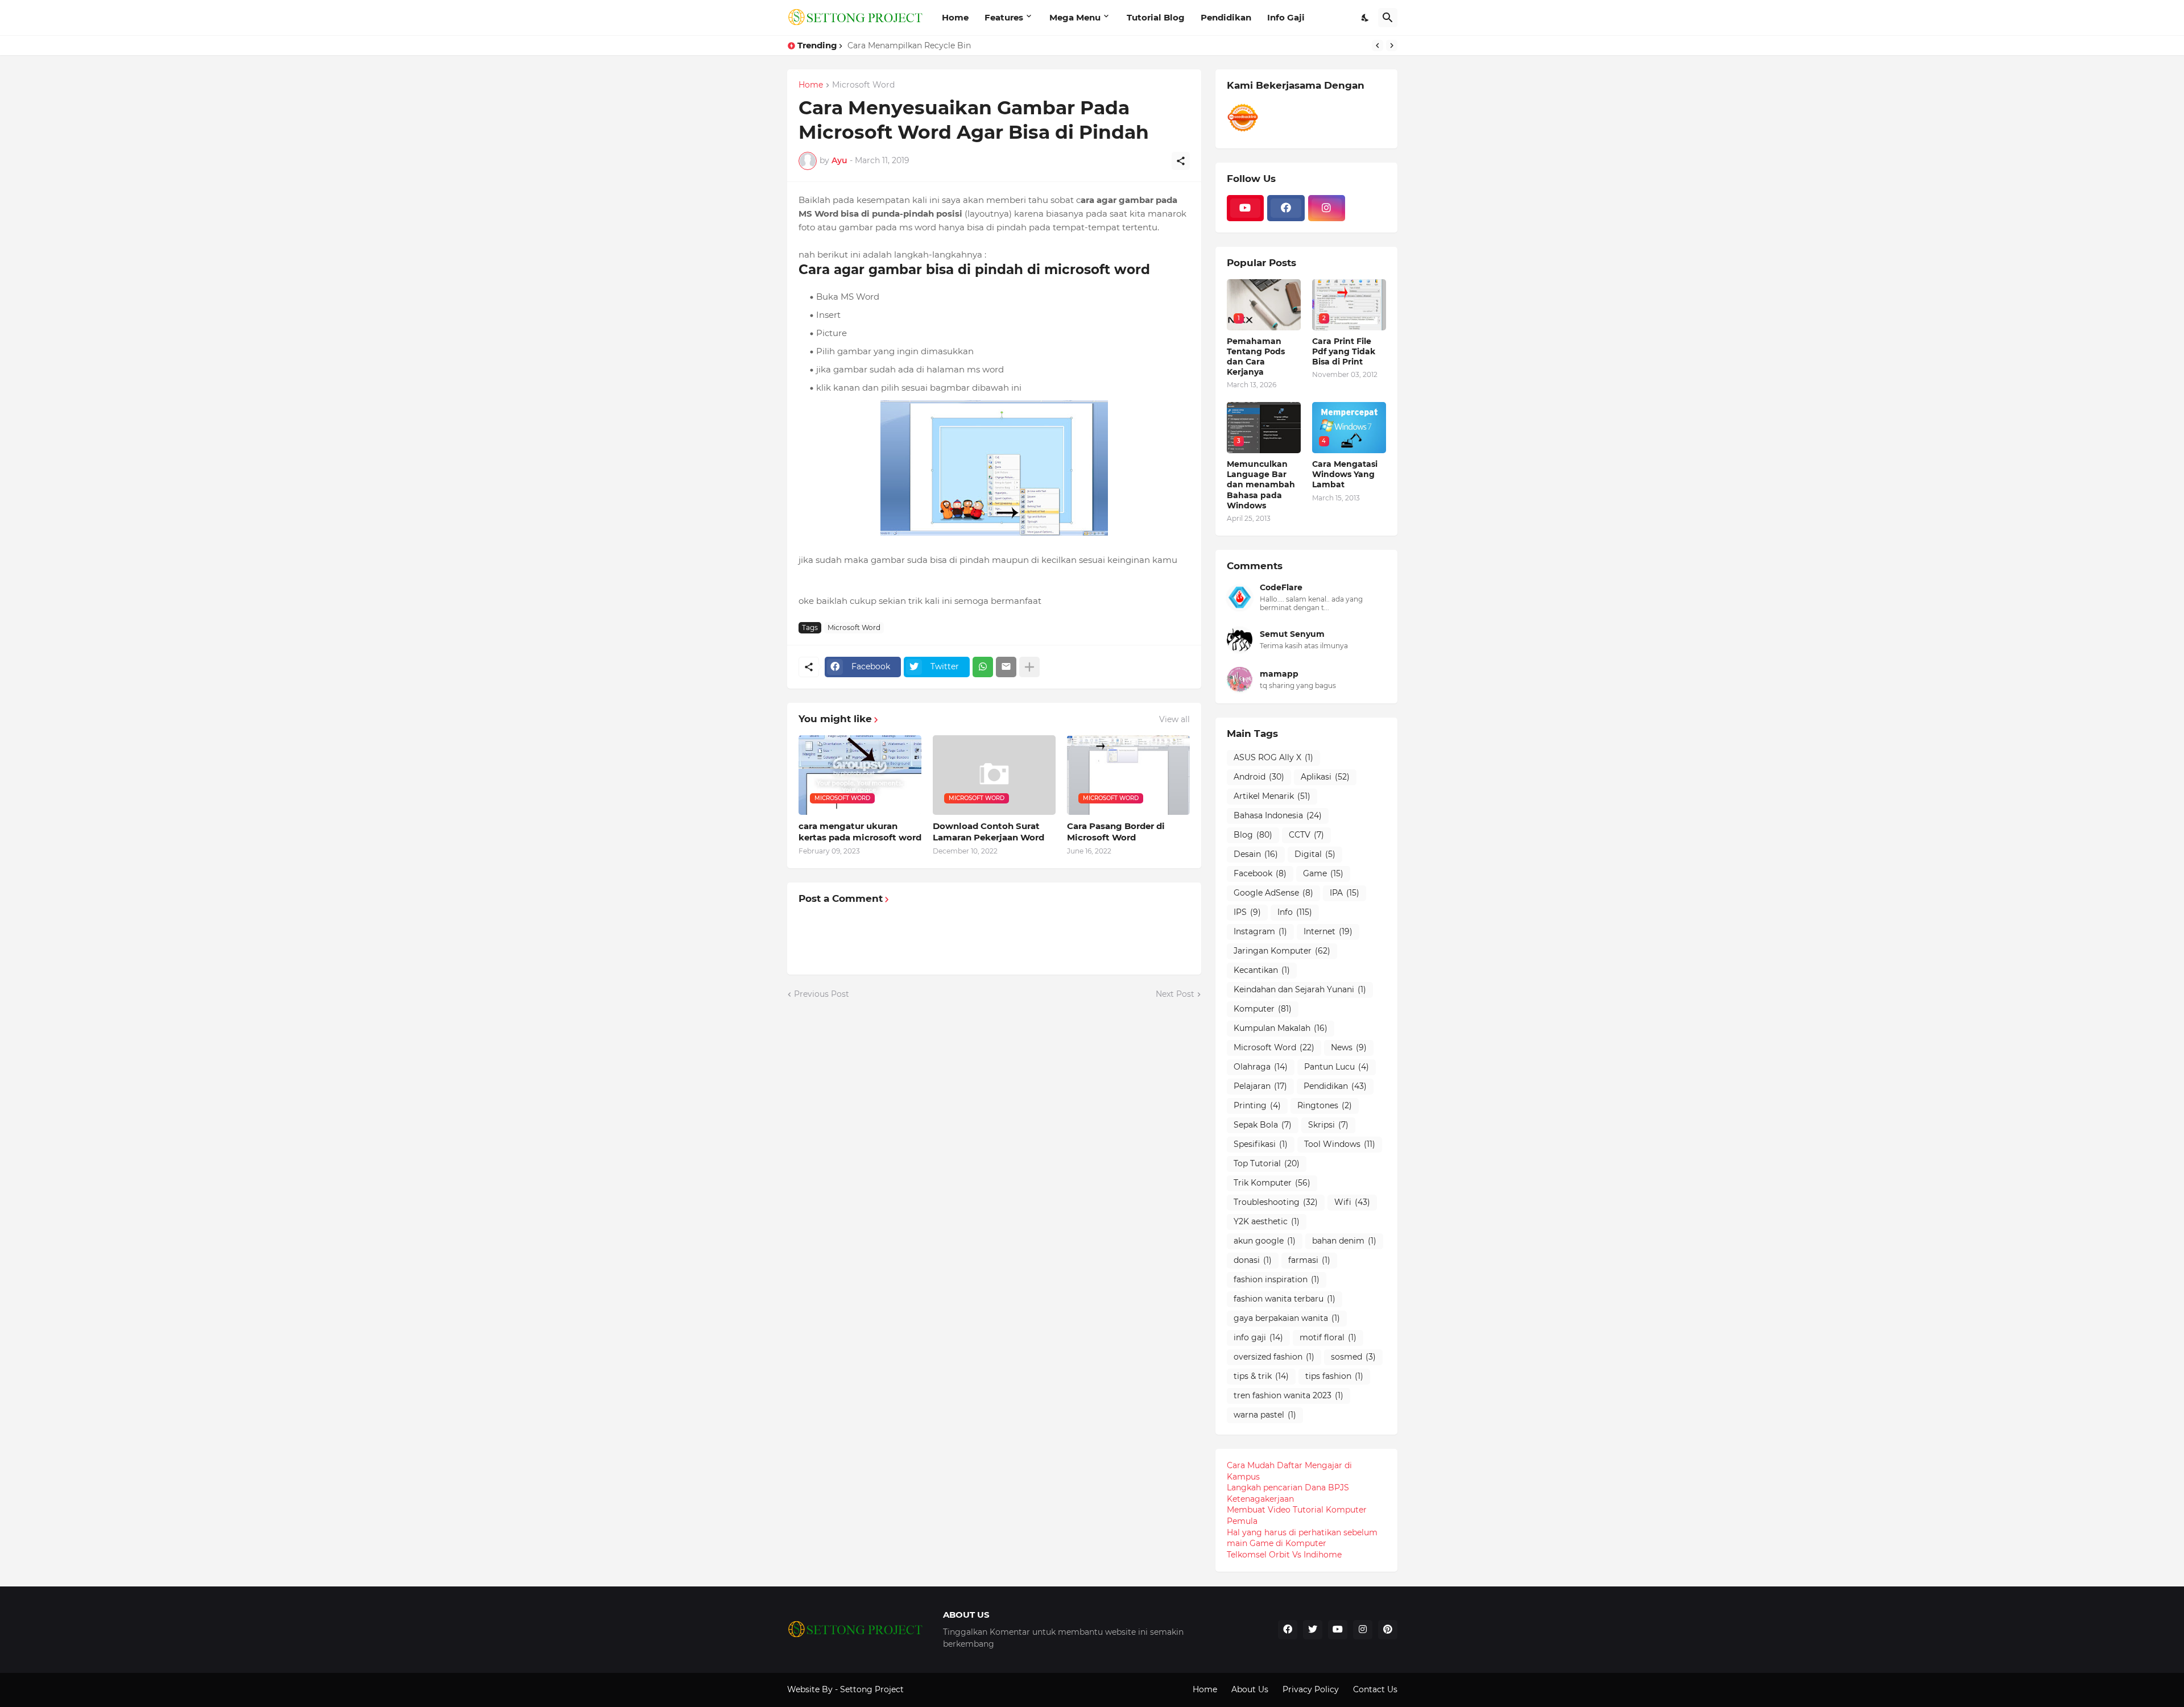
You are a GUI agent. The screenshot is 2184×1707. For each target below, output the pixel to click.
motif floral (1328, 1337)
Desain (1256, 854)
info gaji (1258, 1337)
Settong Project (872, 1689)
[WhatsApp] (983, 667)
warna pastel (1265, 1415)
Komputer (1263, 1009)
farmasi (1309, 1260)
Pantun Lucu (1337, 1067)
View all (1174, 719)
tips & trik (1261, 1376)
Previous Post (822, 994)
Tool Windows (1340, 1144)
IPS (1247, 912)
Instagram (1260, 931)
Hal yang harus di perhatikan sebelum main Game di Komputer (1302, 1538)
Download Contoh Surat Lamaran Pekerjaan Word (988, 832)
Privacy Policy (1311, 1689)
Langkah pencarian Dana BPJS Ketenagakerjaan (1288, 1493)
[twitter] (1313, 1630)
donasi (1253, 1260)
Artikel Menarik (1272, 796)
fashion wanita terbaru (1285, 1299)
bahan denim (1344, 1241)
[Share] (1181, 161)
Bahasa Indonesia (1278, 815)
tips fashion (1334, 1376)
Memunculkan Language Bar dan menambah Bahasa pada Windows (1261, 485)
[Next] (1392, 45)
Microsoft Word (863, 85)
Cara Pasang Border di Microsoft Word (1116, 832)
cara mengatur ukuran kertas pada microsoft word (860, 832)
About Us (1250, 1689)
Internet (1328, 931)
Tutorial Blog (1156, 17)
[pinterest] (1388, 1630)
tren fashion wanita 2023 (1289, 1395)
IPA (1345, 893)
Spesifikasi (1261, 1144)
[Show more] (1029, 667)
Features (1004, 17)
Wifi (1352, 1202)
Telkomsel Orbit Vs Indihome (1284, 1555)
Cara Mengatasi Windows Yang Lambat (1345, 474)
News (1349, 1047)
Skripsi (1328, 1125)
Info (1295, 912)
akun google (1265, 1241)
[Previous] (1378, 45)
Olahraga (1261, 1067)
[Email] (1006, 667)
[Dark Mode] (1366, 18)
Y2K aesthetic (1267, 1221)
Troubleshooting (1276, 1202)
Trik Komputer (1272, 1183)
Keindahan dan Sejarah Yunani (1300, 989)
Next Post (1175, 994)
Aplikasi (1325, 777)
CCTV (1306, 835)
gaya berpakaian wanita (1287, 1318)
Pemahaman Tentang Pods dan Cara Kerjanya (1256, 357)
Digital (1315, 854)
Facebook (1260, 873)
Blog (1253, 835)
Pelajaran (1260, 1086)
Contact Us (1375, 1689)
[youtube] (1246, 208)
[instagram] (1327, 208)
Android (1259, 777)
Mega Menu (1075, 17)
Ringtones (1325, 1105)
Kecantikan (1262, 970)
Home (955, 17)
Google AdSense (1273, 893)
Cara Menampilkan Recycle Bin (909, 45)
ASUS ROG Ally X (1273, 757)
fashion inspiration (1277, 1279)
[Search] (1388, 18)
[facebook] (1286, 208)
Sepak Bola (1263, 1125)
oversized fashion (1274, 1357)
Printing (1257, 1105)
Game (1323, 873)
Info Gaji (1286, 17)
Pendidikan (1226, 17)
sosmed (1353, 1357)
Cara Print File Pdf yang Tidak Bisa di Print (1344, 351)
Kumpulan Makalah (1281, 1028)
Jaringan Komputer (1282, 951)
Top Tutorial (1267, 1163)
